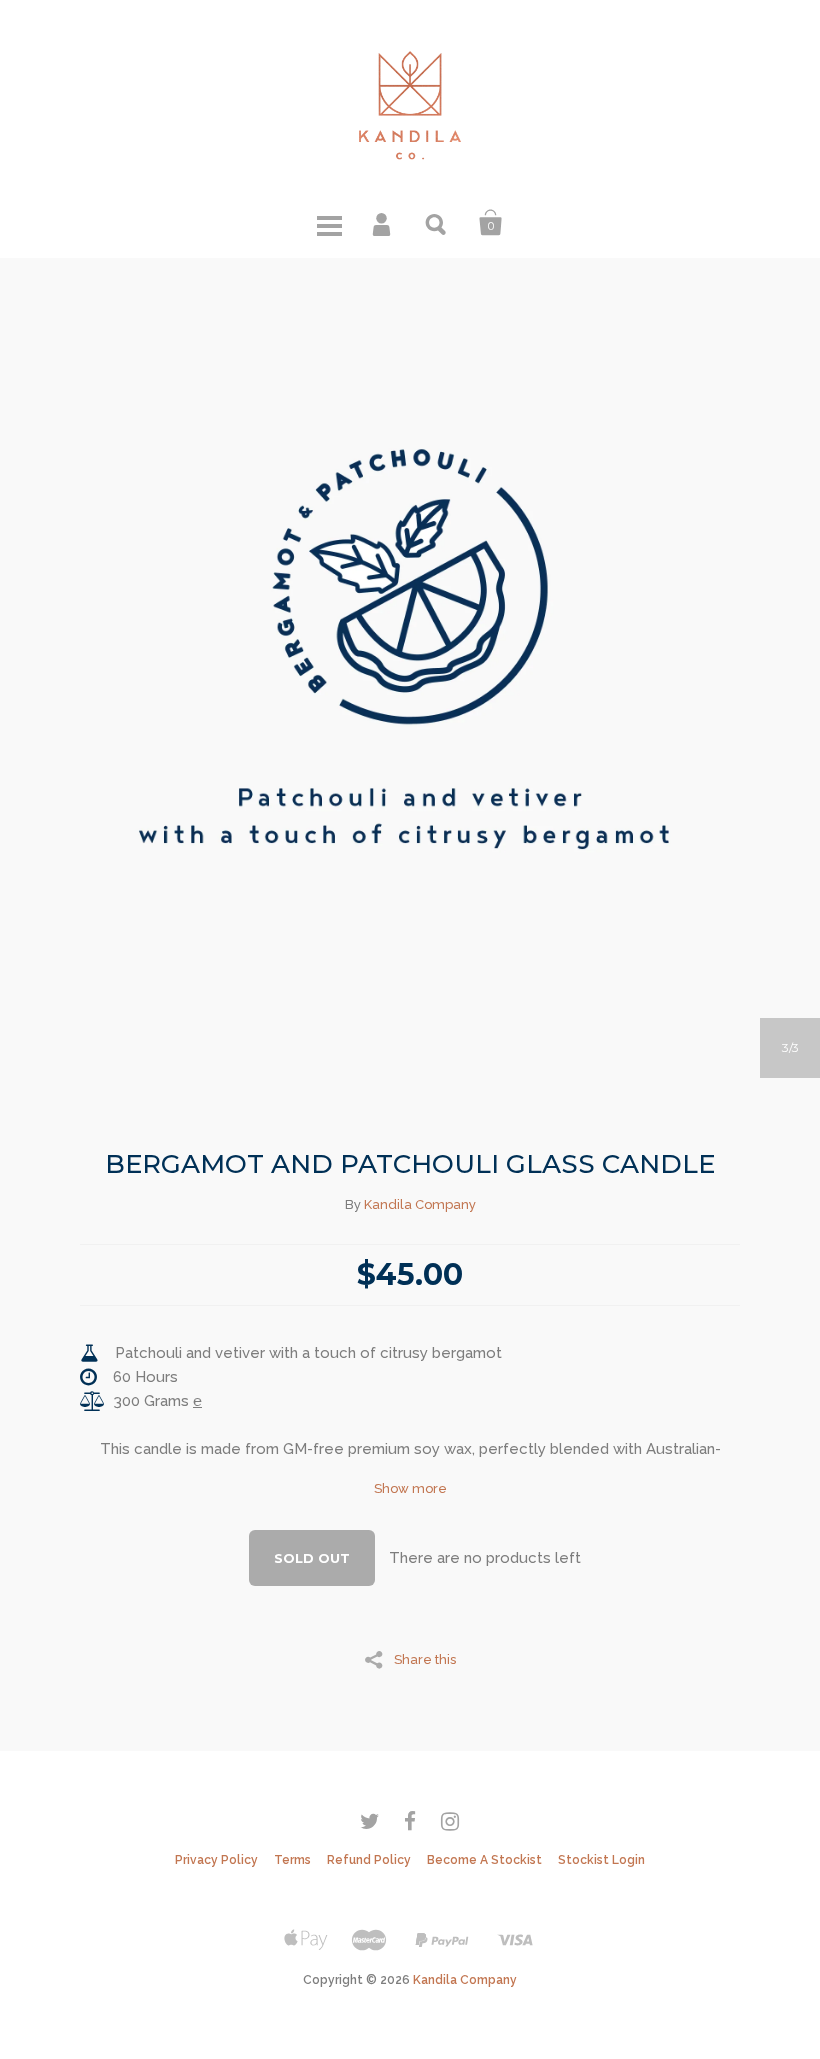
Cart (491, 223)
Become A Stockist (484, 1860)
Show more (410, 1488)
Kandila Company (420, 1204)
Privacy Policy (216, 1860)
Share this (425, 1659)
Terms (292, 1860)
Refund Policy (369, 1860)
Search (437, 223)
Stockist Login (601, 1860)
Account (383, 223)
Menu (329, 223)
